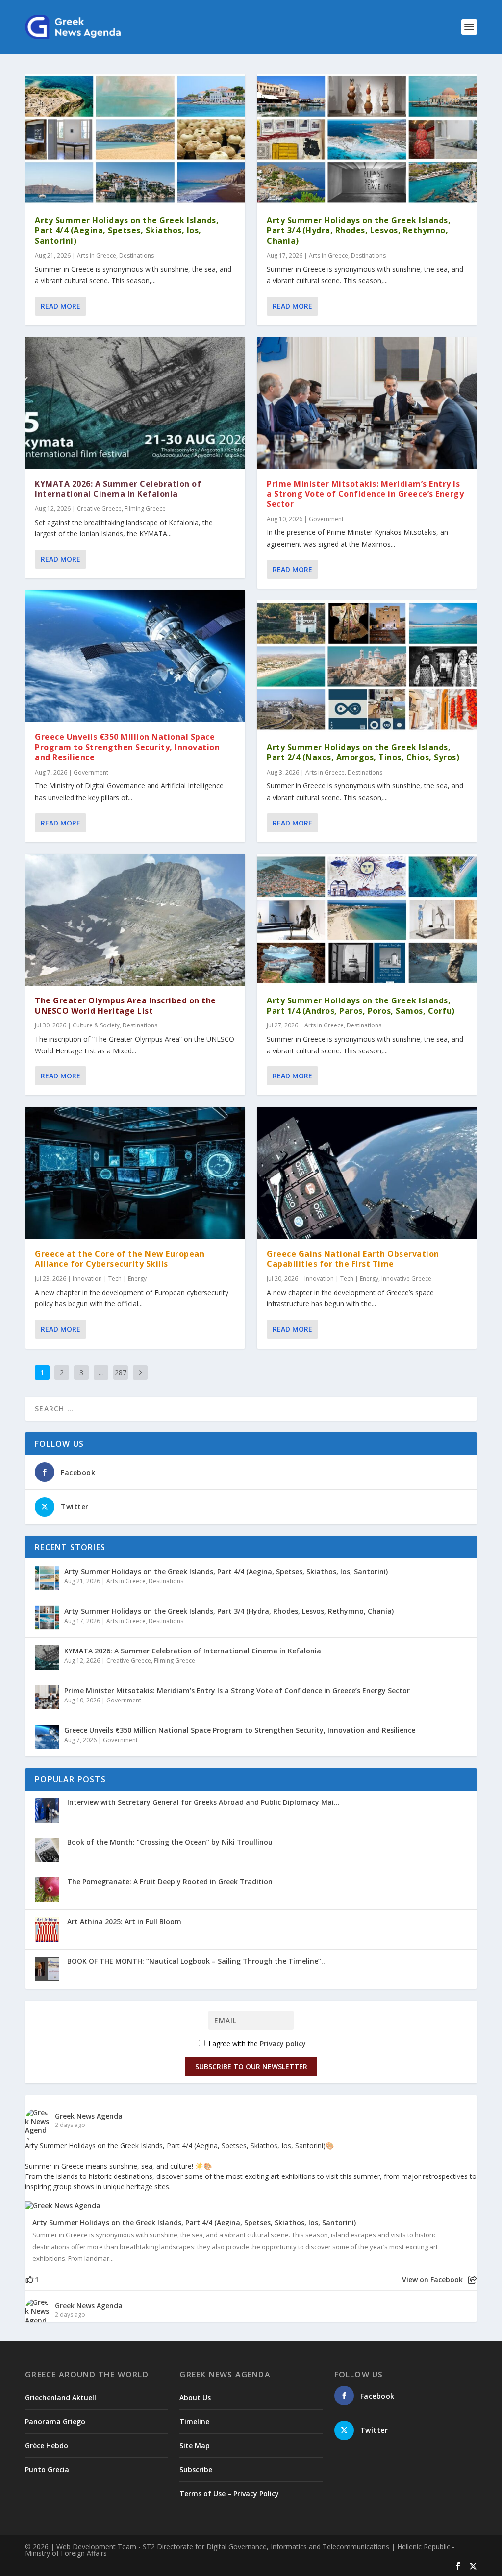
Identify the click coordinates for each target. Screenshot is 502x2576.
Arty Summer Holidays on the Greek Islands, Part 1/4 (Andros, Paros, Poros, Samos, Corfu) (361, 1006)
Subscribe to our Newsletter (251, 2066)
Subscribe (196, 2469)
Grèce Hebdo (47, 2445)
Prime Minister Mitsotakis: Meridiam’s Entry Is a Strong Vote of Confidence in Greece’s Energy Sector (365, 494)
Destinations (137, 256)
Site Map (195, 2445)
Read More (61, 306)
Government (91, 772)
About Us (195, 2397)
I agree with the (256, 2043)
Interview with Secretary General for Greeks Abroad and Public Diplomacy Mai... (203, 1802)
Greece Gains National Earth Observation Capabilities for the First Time (353, 1259)
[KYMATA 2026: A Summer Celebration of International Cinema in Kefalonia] (135, 403)
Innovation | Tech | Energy (110, 1279)
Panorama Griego (55, 2421)
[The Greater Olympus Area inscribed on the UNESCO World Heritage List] (135, 920)
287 (121, 1372)
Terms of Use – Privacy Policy (229, 2493)
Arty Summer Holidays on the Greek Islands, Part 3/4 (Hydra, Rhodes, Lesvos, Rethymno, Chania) (359, 230)
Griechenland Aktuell (61, 2397)
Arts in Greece (97, 256)
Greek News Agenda (89, 2116)
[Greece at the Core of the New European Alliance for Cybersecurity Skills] (135, 1173)
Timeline (194, 2421)
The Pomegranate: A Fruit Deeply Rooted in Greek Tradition (170, 1882)
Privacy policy (283, 2043)
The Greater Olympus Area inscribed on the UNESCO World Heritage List (125, 1006)
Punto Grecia (47, 2469)
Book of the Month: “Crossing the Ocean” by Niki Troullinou (170, 1842)
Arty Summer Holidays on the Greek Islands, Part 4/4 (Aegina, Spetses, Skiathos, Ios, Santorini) (127, 230)
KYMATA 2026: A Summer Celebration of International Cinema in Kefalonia (118, 489)
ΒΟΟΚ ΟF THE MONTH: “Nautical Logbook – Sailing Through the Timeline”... (197, 1961)
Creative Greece (99, 509)
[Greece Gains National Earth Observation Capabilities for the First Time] (367, 1173)
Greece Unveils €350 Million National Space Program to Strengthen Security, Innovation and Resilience (127, 747)
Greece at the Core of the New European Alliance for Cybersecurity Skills (120, 1259)
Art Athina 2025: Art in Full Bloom (124, 1921)
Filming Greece (145, 509)
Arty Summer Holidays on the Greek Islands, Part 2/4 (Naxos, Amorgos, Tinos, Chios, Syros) (363, 752)
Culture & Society (96, 1025)
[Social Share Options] (472, 2280)
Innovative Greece (406, 1279)
